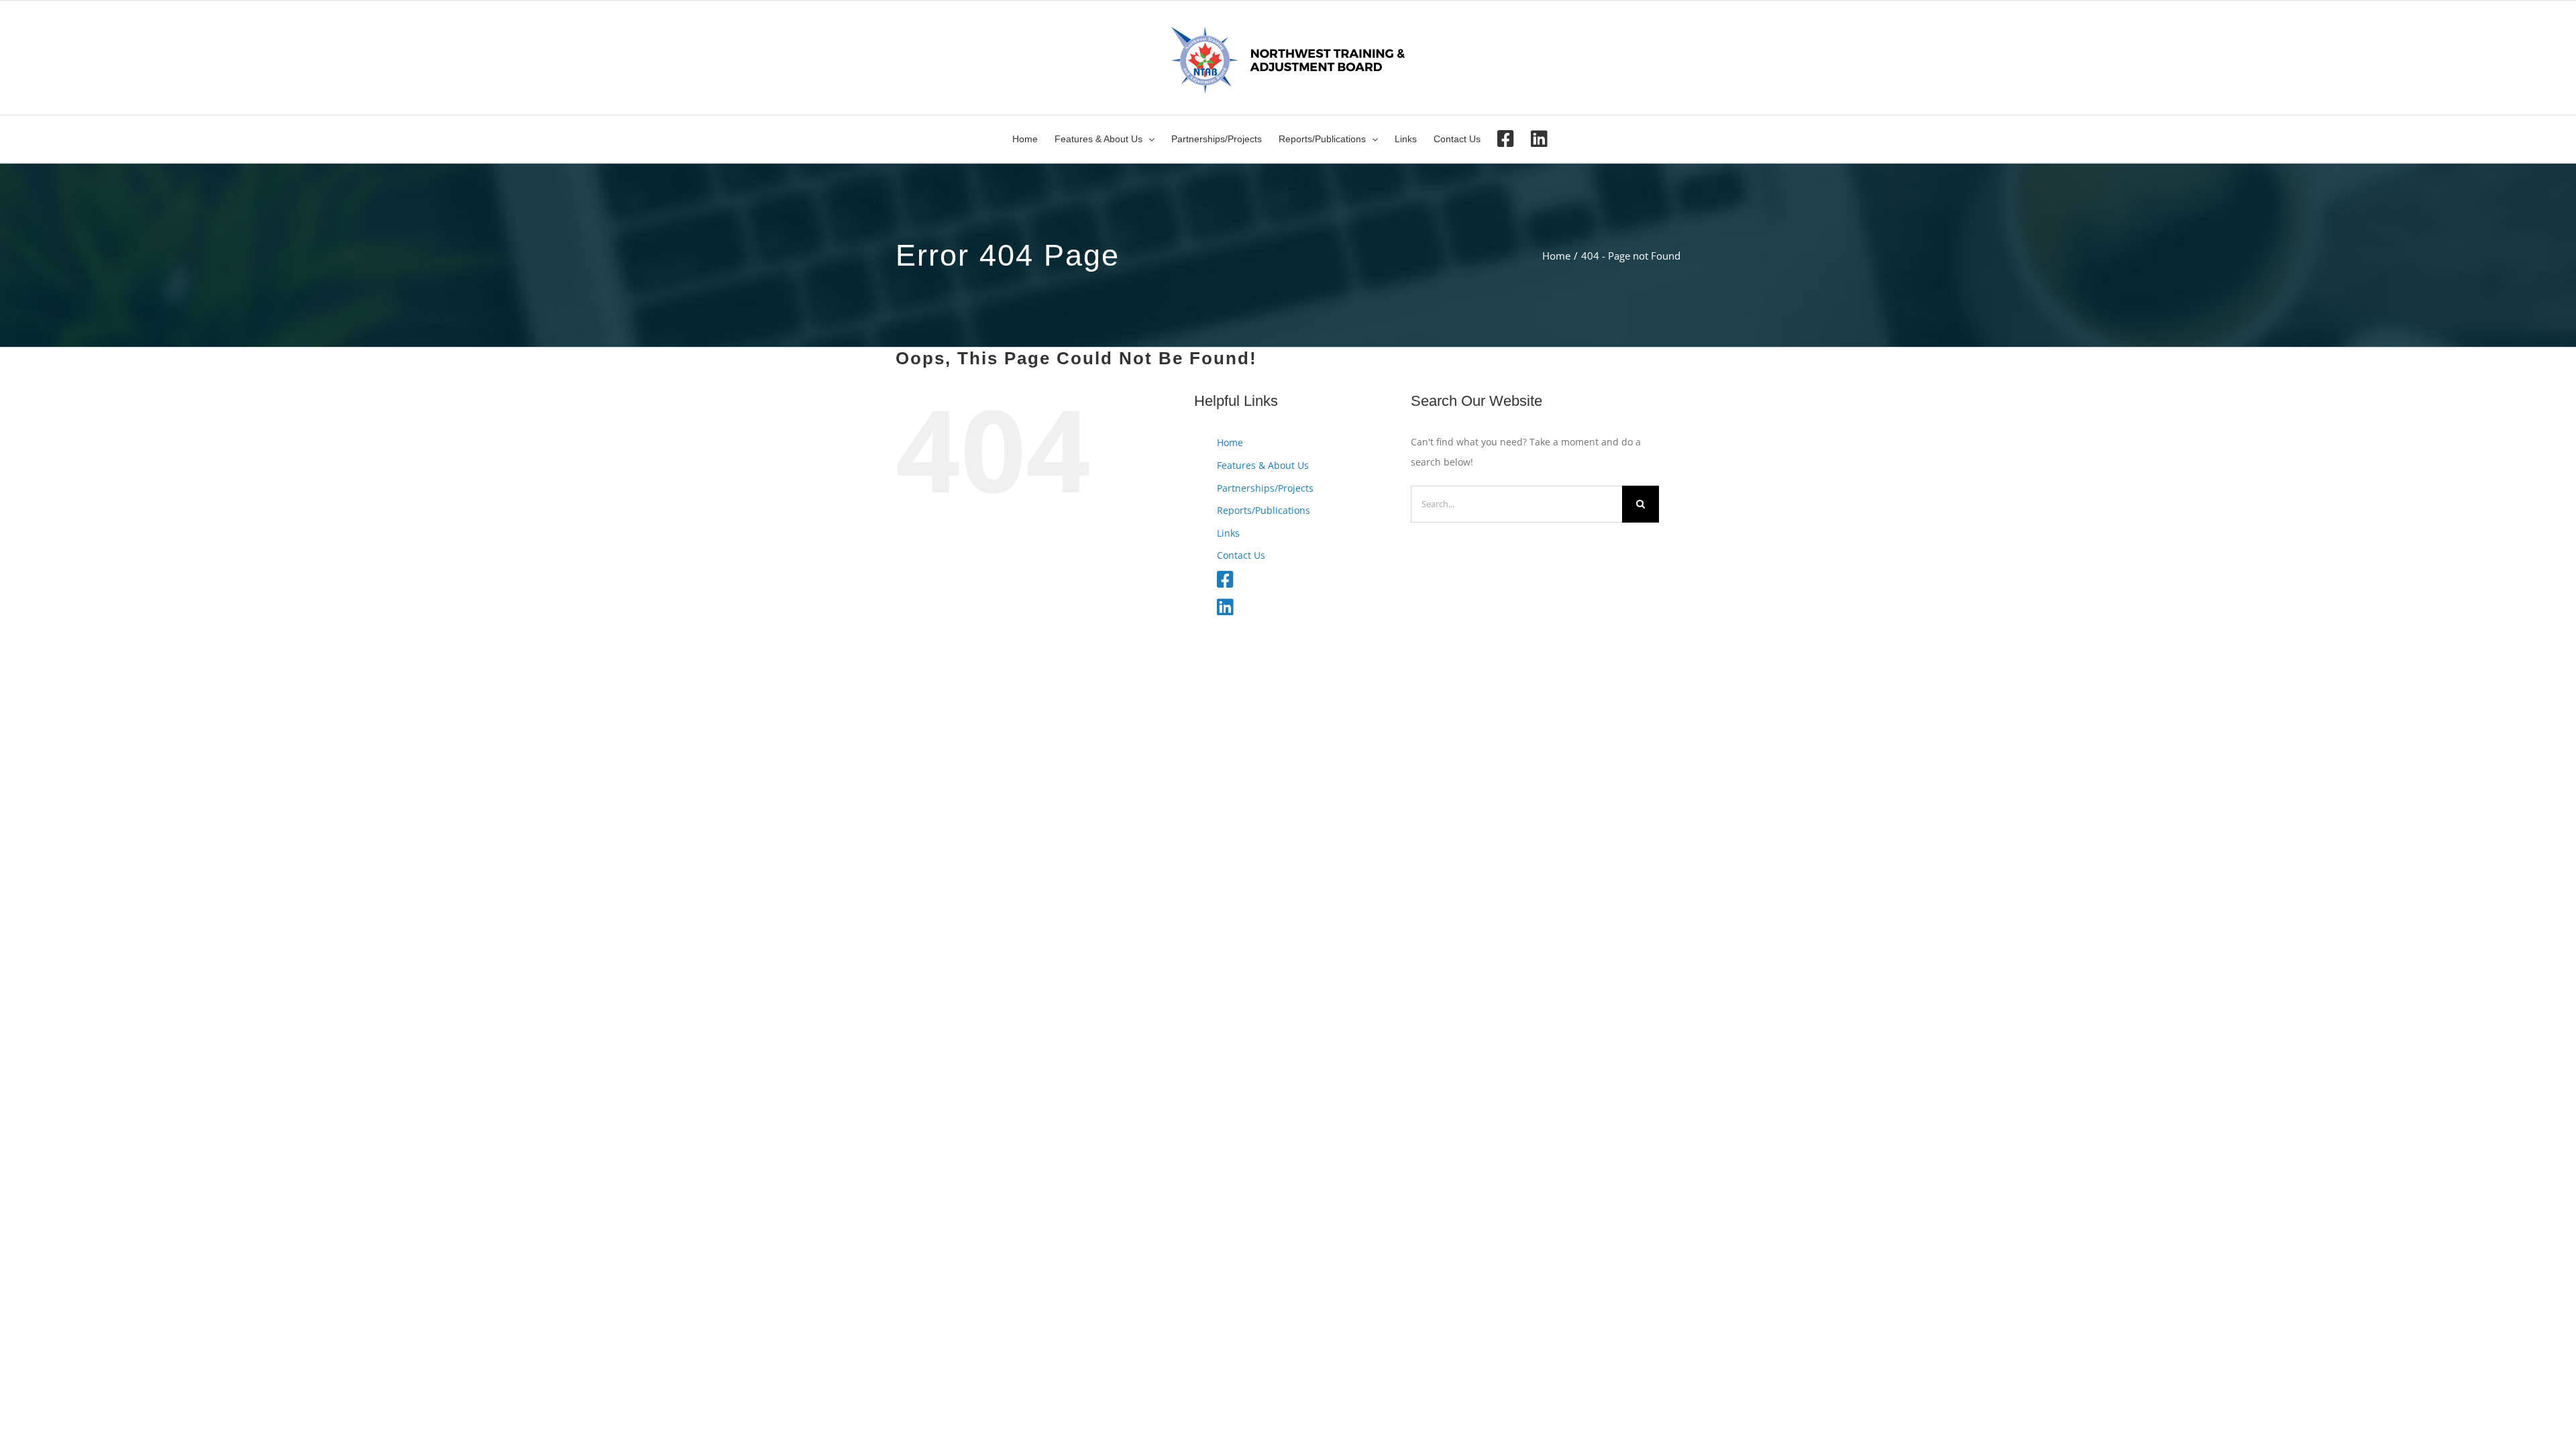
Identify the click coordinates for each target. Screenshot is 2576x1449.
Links (1228, 533)
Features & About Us (1263, 465)
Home (1230, 442)
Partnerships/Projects (1265, 488)
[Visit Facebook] (1506, 139)
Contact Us (1241, 555)
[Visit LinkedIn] (1539, 139)
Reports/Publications (1264, 510)
